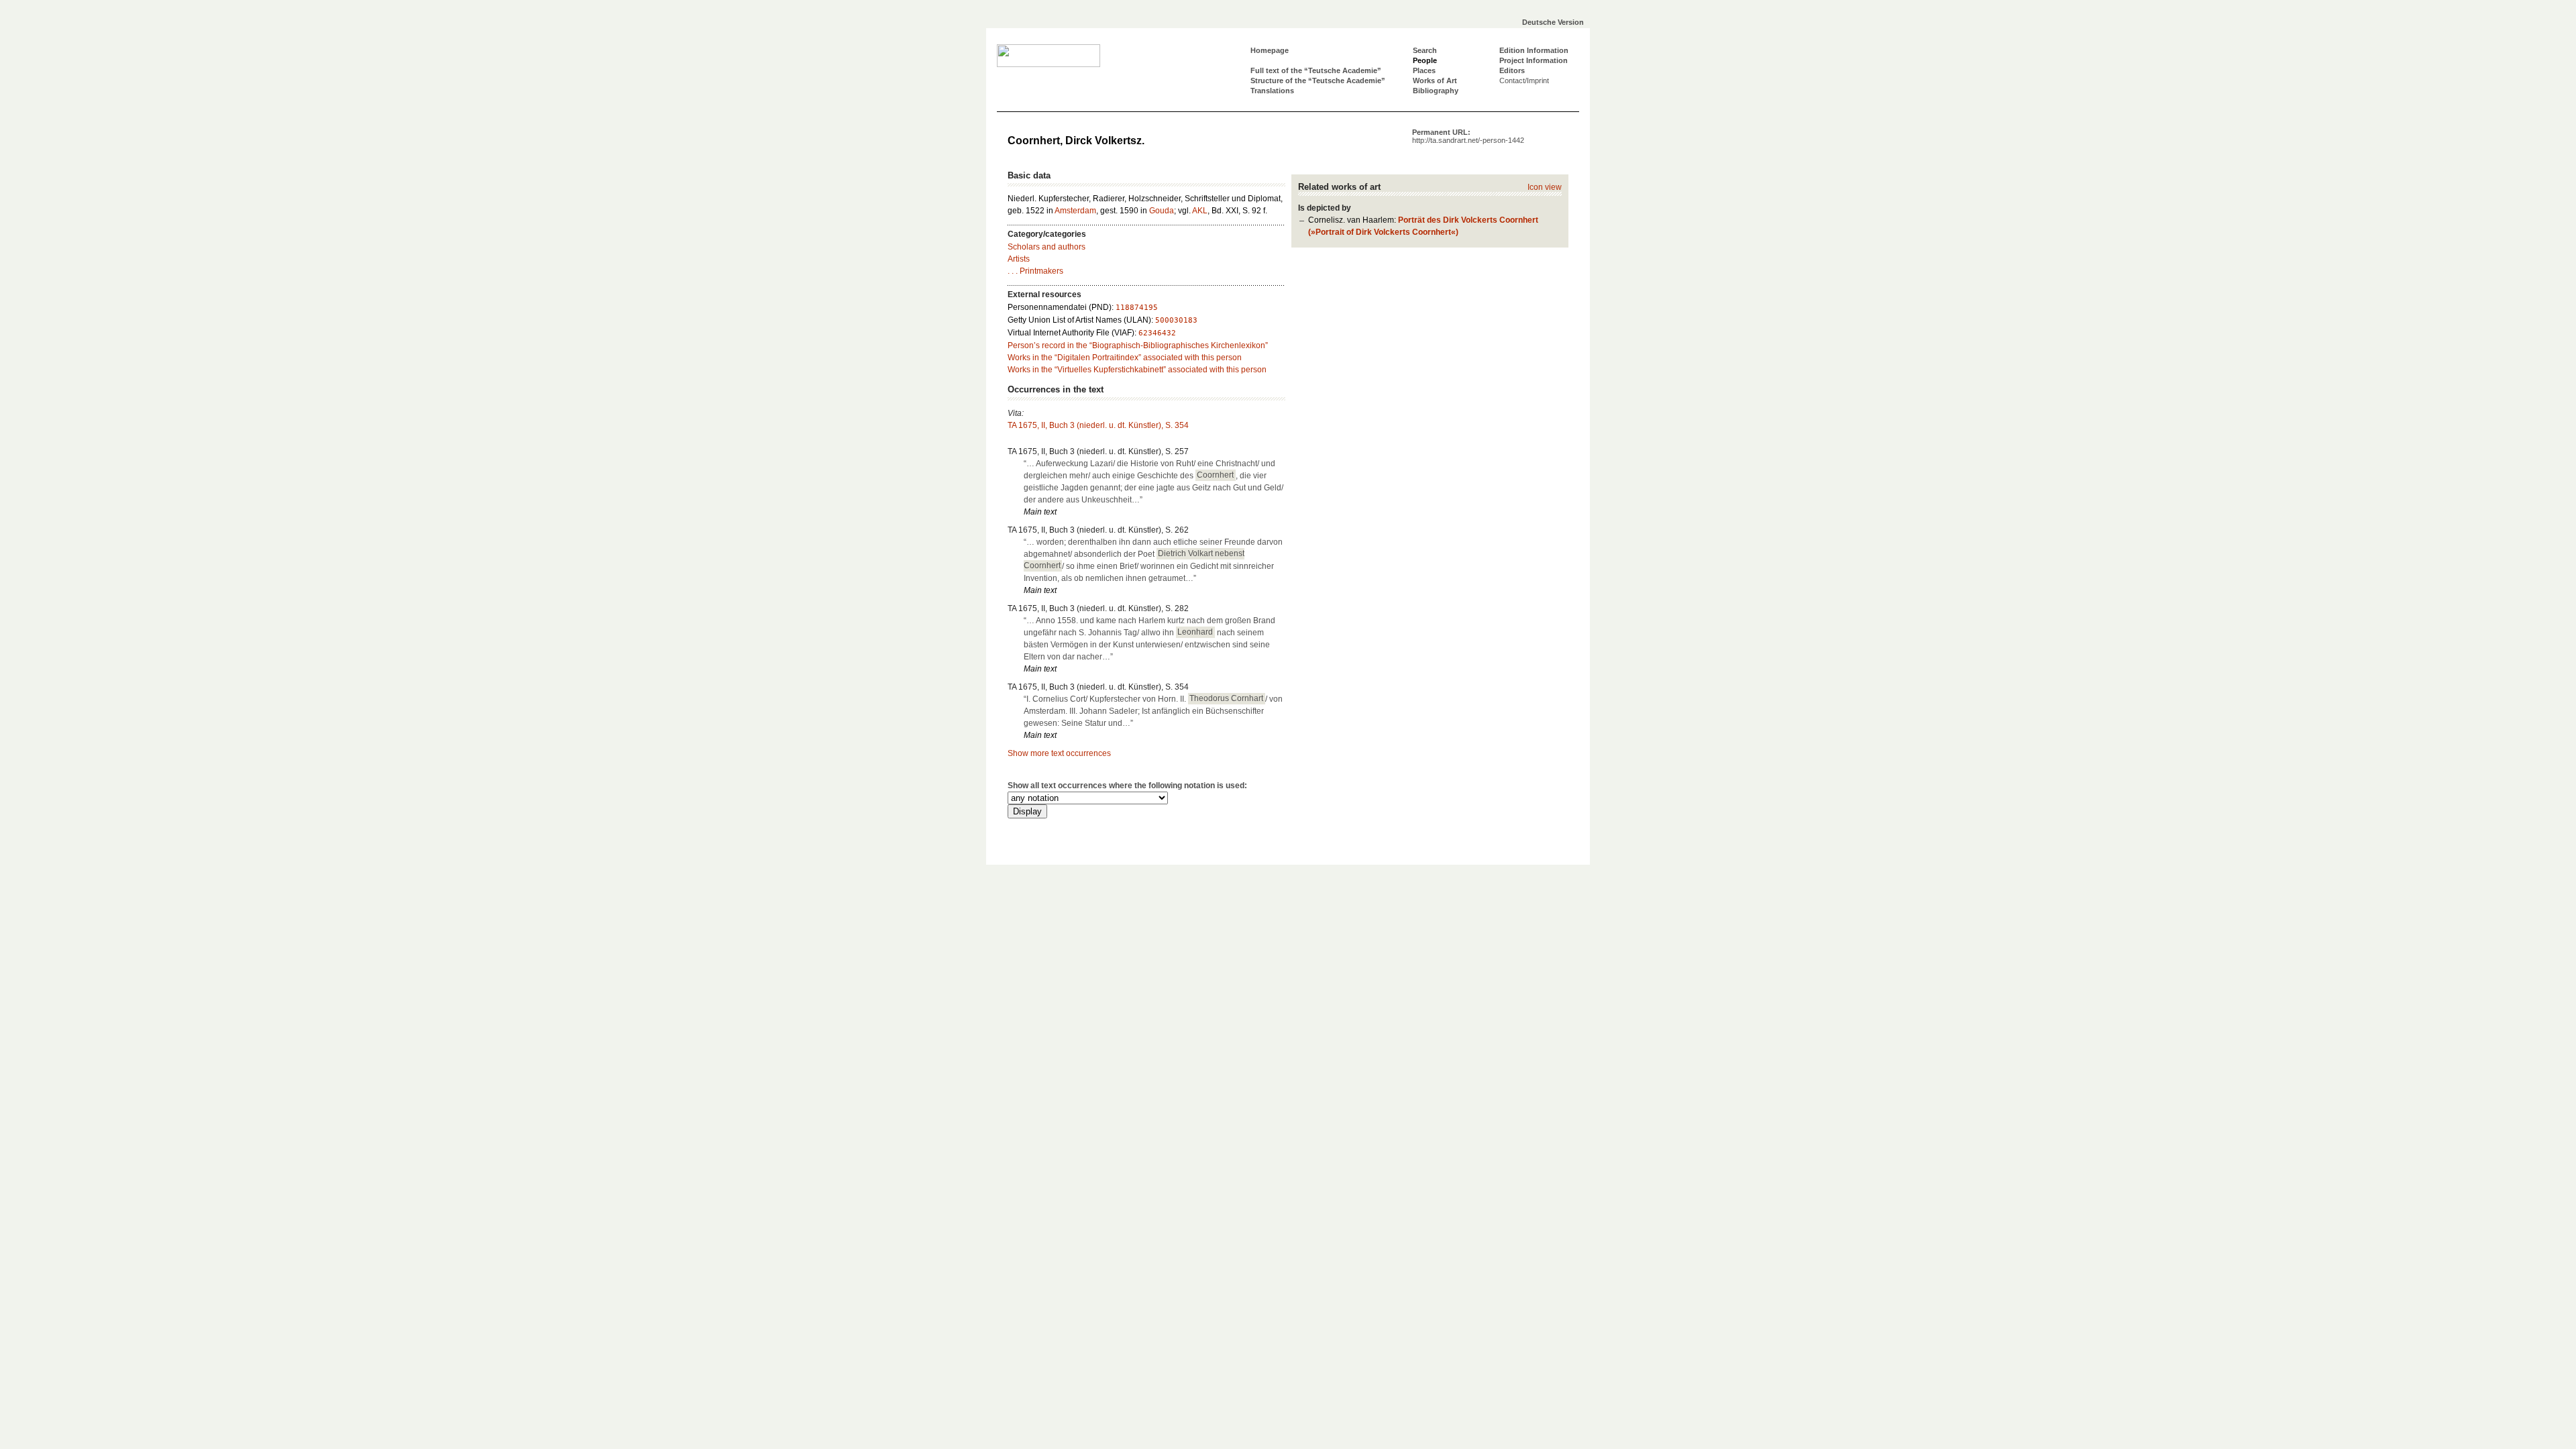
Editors (1512, 70)
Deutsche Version (1553, 22)
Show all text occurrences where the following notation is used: (1127, 786)
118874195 (1137, 308)
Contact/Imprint (1524, 80)
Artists (1019, 259)
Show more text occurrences (1059, 753)
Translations (1272, 91)
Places (1424, 70)
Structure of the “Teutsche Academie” (1318, 80)
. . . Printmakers (1035, 271)
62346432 (1157, 333)
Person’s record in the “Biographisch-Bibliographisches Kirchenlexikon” (1138, 345)
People (1425, 60)
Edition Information (1534, 50)
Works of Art (1435, 80)
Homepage (1270, 50)
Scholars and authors (1046, 247)
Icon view (1545, 187)
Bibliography (1436, 91)
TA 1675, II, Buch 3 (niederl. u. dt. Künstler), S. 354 (1098, 425)
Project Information (1534, 60)
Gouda (1162, 211)
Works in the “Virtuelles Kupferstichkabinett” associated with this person (1137, 370)
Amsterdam (1075, 211)
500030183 (1176, 320)
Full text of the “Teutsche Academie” (1316, 70)
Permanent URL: (1468, 136)
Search (1425, 50)
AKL (1200, 211)
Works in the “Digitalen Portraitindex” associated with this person (1125, 358)
